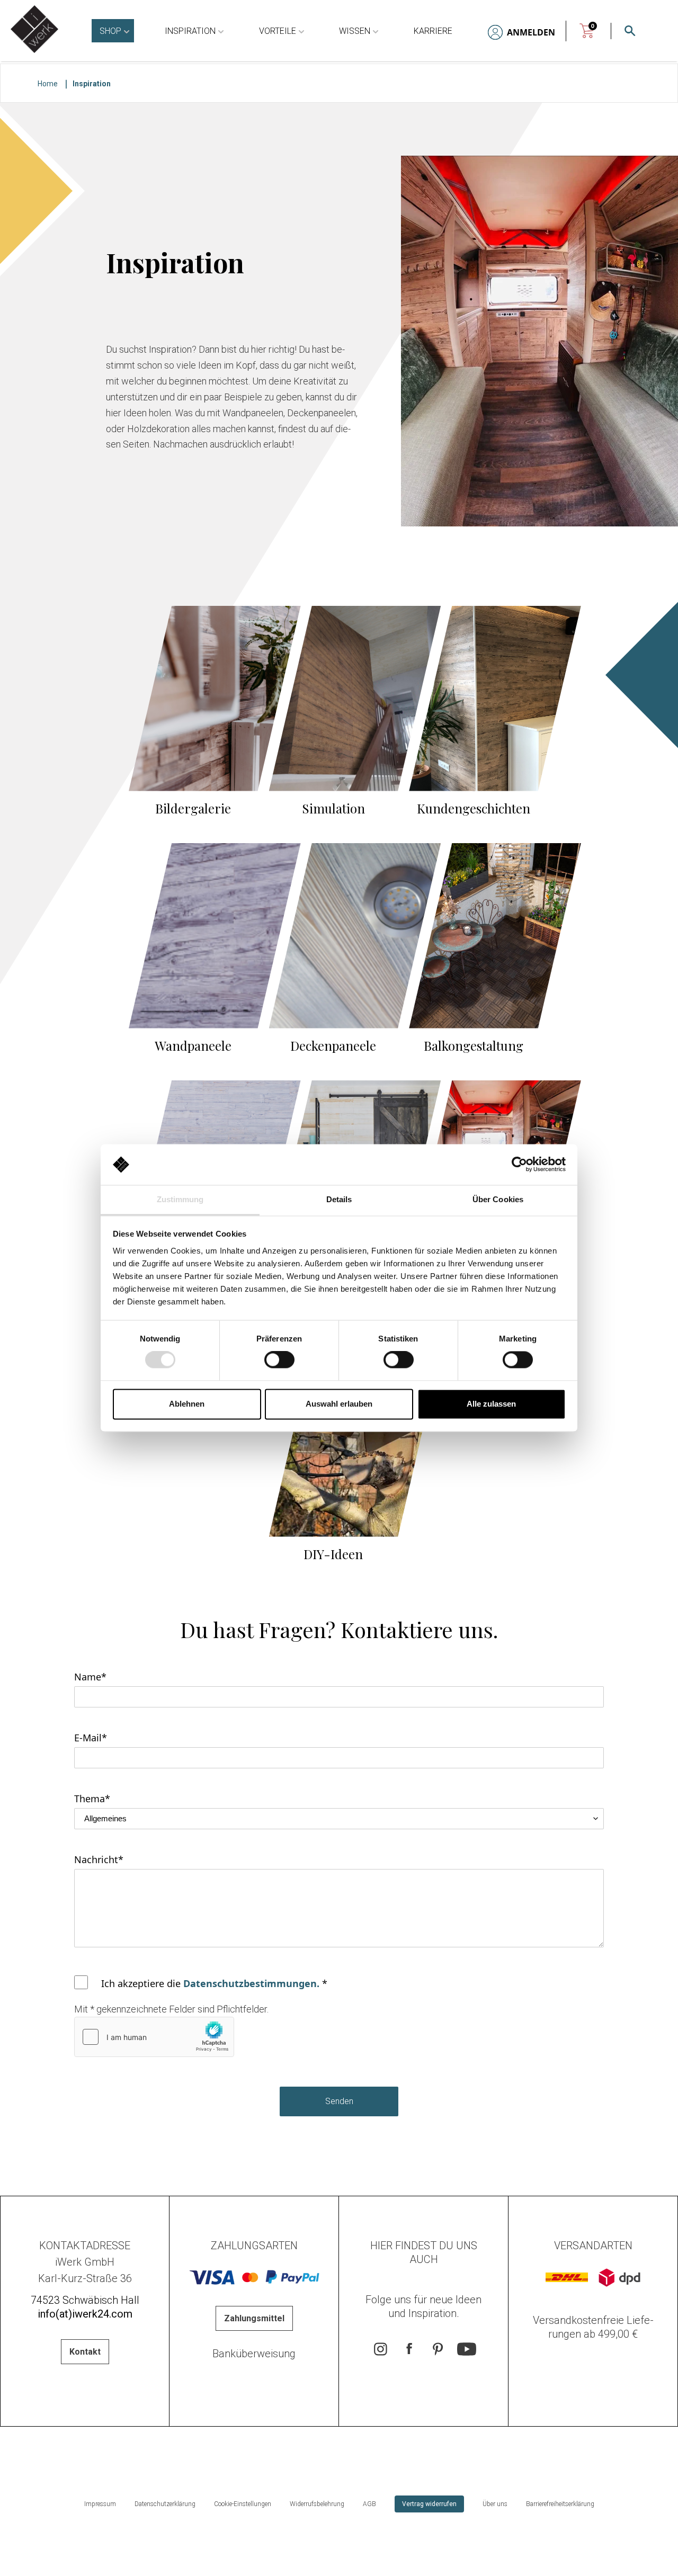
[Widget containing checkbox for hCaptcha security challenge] (154, 2037)
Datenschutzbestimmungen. (251, 1983)
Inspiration (190, 31)
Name (90, 1677)
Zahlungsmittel (254, 2318)
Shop (110, 31)
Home (48, 84)
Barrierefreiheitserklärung (560, 2504)
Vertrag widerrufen (429, 2504)
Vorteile (278, 31)
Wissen (355, 31)
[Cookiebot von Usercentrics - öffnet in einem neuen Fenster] (519, 1165)
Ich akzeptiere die (214, 1983)
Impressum (100, 2504)
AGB (369, 2504)
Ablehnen (187, 1404)
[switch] (279, 1360)
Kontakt (85, 2352)
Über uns (495, 2504)
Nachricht (99, 1859)
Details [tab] (339, 1199)
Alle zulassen (491, 1404)
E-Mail (91, 1738)
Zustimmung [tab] (180, 1199)
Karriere (433, 31)
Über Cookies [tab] (498, 1199)
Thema (92, 1799)
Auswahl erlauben (339, 1404)
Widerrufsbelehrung (317, 2504)
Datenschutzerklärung (165, 2504)
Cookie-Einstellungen (243, 2504)
